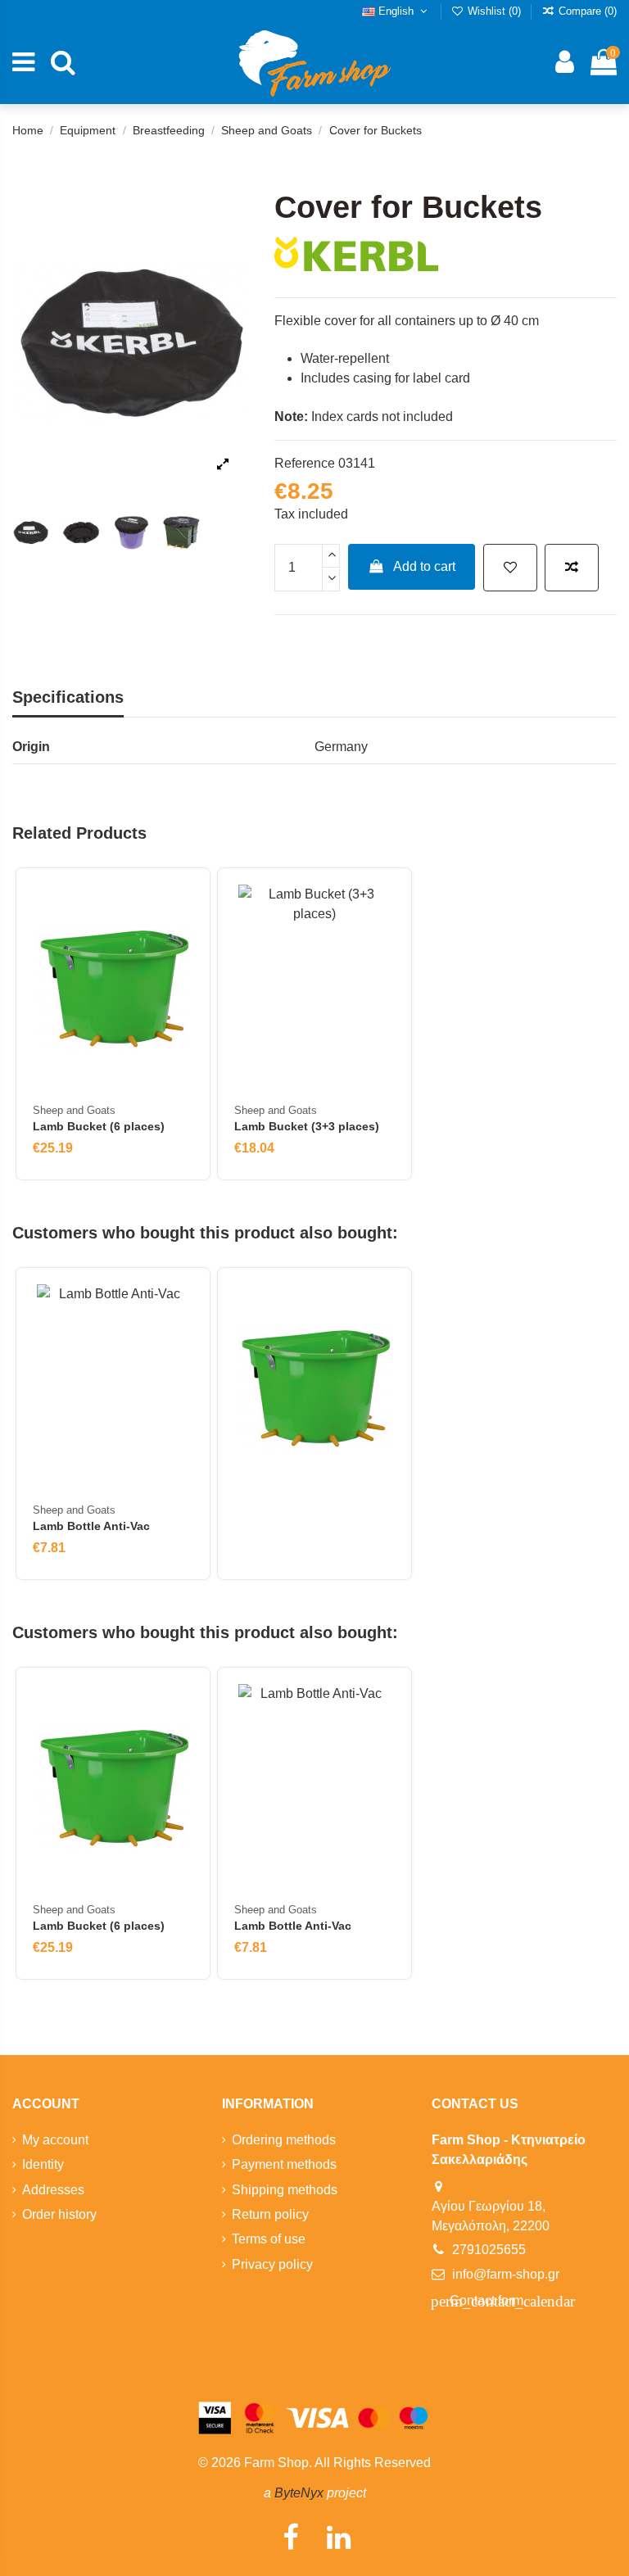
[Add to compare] (572, 568)
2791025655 (489, 2250)
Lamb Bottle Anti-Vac (91, 1526)
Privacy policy (272, 2264)
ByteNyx (299, 2493)
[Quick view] (180, 972)
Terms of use (269, 2239)
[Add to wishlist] (510, 568)
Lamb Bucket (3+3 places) (307, 1126)
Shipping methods (285, 2190)
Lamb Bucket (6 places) (99, 1126)
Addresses (53, 2190)
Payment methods (284, 2164)
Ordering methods (284, 2140)
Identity (43, 2164)
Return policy (270, 2214)
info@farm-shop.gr (506, 2274)
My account (55, 2140)
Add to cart (424, 566)
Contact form (486, 2301)
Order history (59, 2214)
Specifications (68, 697)
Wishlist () (494, 11)
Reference (305, 463)
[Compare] (180, 942)
